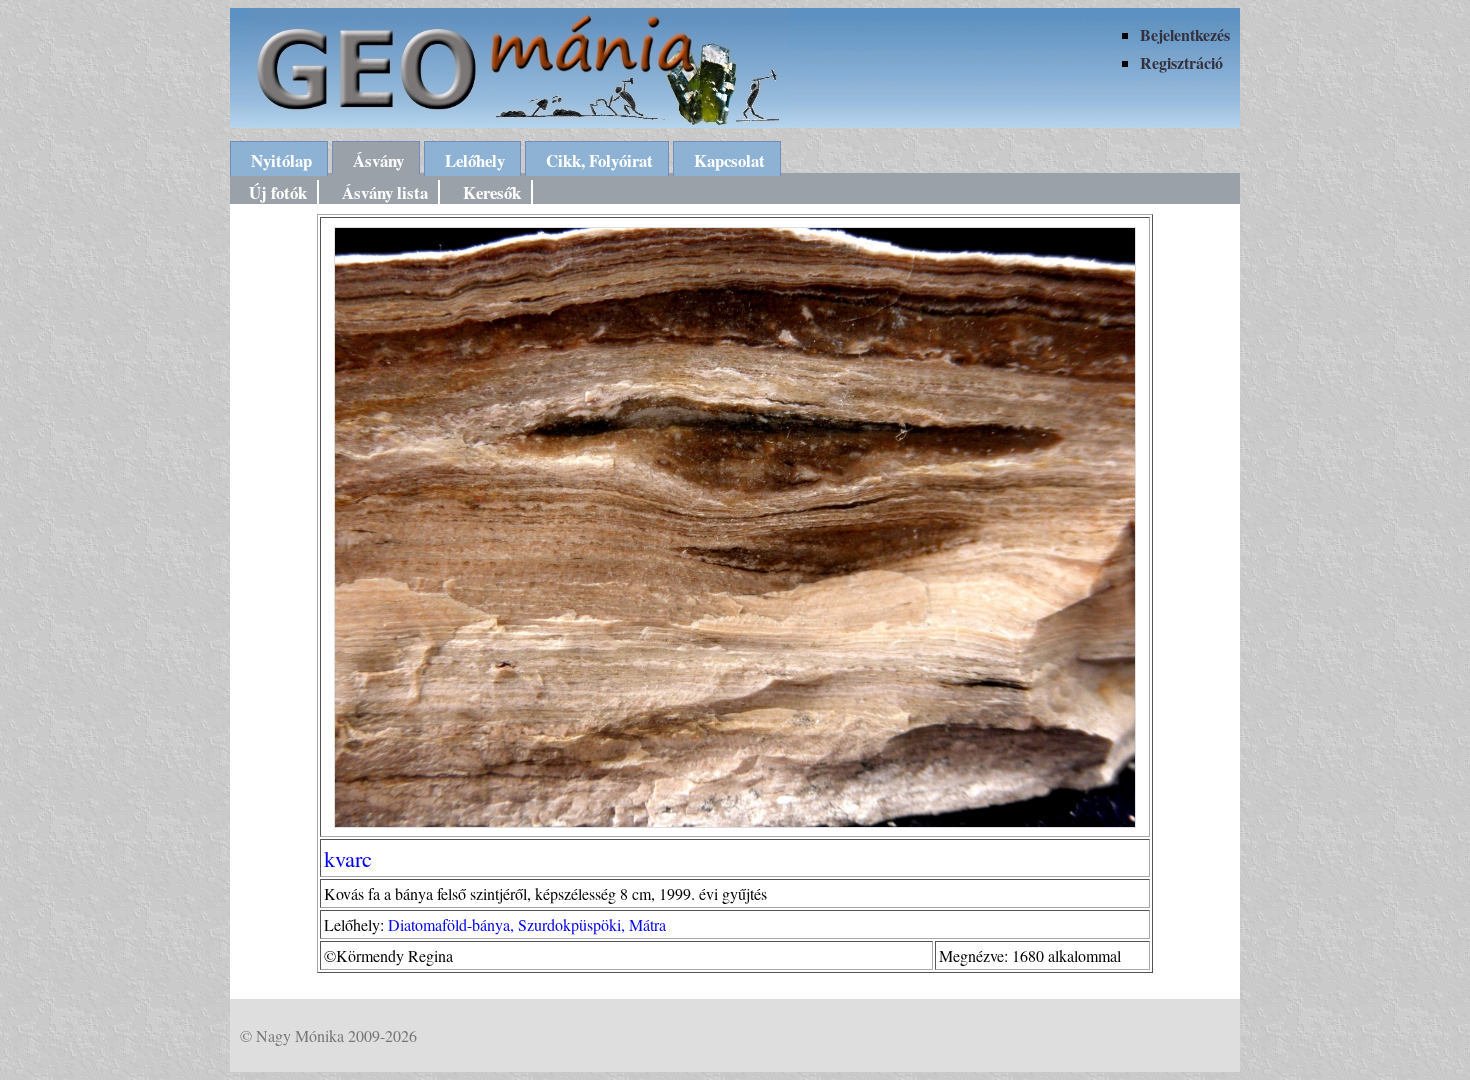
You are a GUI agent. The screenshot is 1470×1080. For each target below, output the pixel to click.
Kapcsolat (729, 160)
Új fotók (278, 192)
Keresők (492, 192)
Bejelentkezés (1185, 34)
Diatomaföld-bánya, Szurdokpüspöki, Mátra (527, 924)
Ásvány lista (385, 192)
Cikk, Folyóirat (599, 160)
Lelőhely (475, 160)
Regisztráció (1181, 62)
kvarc (348, 858)
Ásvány (378, 160)
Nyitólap (281, 160)
